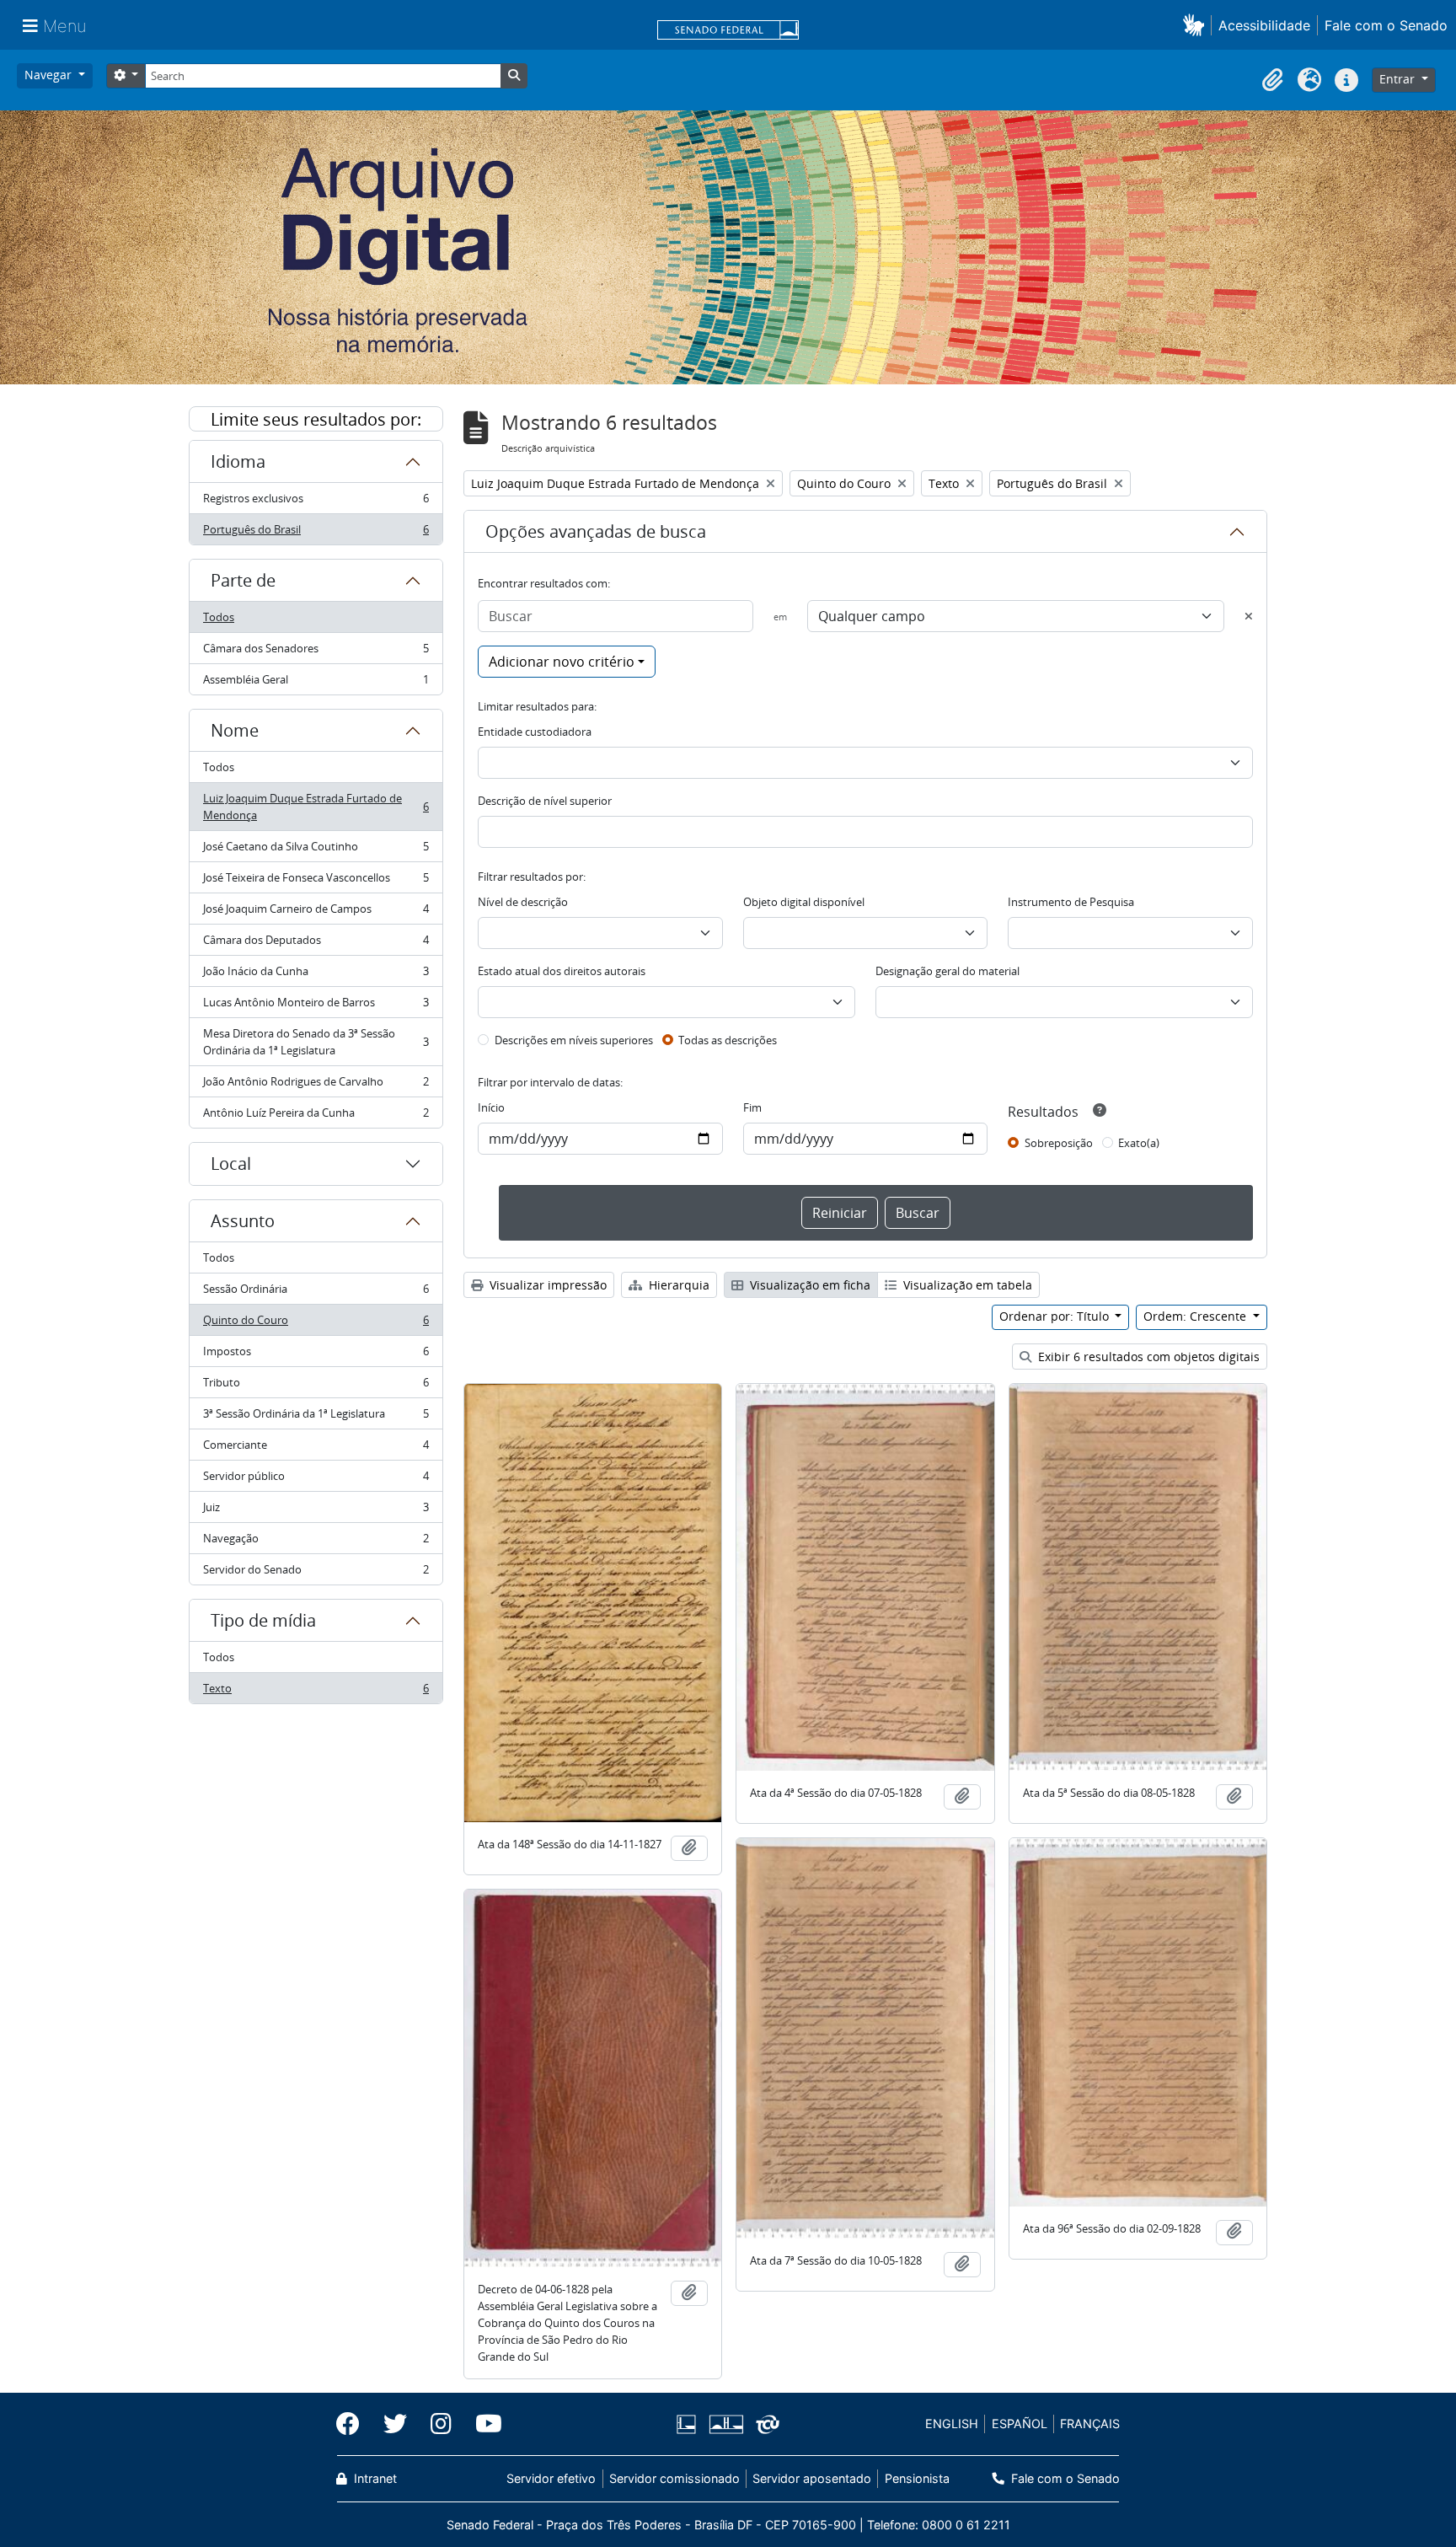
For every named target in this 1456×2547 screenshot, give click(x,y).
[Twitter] (395, 2424)
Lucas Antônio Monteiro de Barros (316, 1006)
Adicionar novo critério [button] (562, 662)
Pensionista (917, 2478)
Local (231, 1164)
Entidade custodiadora (535, 732)
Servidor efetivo (551, 2478)
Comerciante (316, 1449)
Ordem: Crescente (1196, 1316)
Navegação (316, 1542)
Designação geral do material (947, 971)
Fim (752, 1107)
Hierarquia (677, 1285)
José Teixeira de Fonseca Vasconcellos (316, 882)
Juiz (316, 1511)
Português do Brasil (316, 533)
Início (491, 1107)
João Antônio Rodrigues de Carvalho (316, 1086)
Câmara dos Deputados (316, 944)
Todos (219, 617)
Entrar (1399, 79)
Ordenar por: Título (1056, 1316)
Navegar (50, 75)
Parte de (243, 580)
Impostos (316, 1355)
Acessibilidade (1264, 25)
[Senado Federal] (728, 31)
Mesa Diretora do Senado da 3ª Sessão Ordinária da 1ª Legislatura (316, 1042)
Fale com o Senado (1386, 25)
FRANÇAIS (1090, 2424)
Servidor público (316, 1480)
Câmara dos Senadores (316, 652)
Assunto (243, 1221)
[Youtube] (483, 2424)
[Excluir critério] (1249, 616)
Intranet (374, 2478)
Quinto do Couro (316, 1324)
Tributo (316, 1386)
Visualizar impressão (546, 1285)
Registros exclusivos (316, 502)
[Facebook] (354, 2424)
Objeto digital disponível (804, 902)
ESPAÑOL (1020, 2424)
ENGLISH (952, 2424)
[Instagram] (441, 2424)
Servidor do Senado (316, 1573)
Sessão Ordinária (316, 1293)
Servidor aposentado (812, 2478)
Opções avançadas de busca (596, 531)
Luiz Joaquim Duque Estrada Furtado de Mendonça (316, 807)
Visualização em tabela (966, 1285)
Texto (316, 1692)
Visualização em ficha (808, 1285)
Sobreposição (1059, 1143)
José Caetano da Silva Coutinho (316, 850)
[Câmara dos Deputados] (689, 2424)
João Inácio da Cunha (316, 975)
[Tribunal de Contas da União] (765, 2424)
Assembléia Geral (316, 683)
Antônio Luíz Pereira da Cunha (316, 1116)
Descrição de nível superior (545, 801)
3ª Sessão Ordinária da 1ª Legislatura (316, 1418)
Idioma (238, 461)
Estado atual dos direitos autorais (562, 971)
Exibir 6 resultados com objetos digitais (1147, 1357)
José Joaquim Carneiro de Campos (316, 913)
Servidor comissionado (674, 2478)
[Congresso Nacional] (725, 2424)
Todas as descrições (728, 1040)
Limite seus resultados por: (316, 419)
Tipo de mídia (263, 1620)
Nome (235, 730)
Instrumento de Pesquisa (1071, 902)
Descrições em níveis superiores (574, 1040)
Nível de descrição (523, 902)
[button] (1197, 25)
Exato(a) (1139, 1143)
